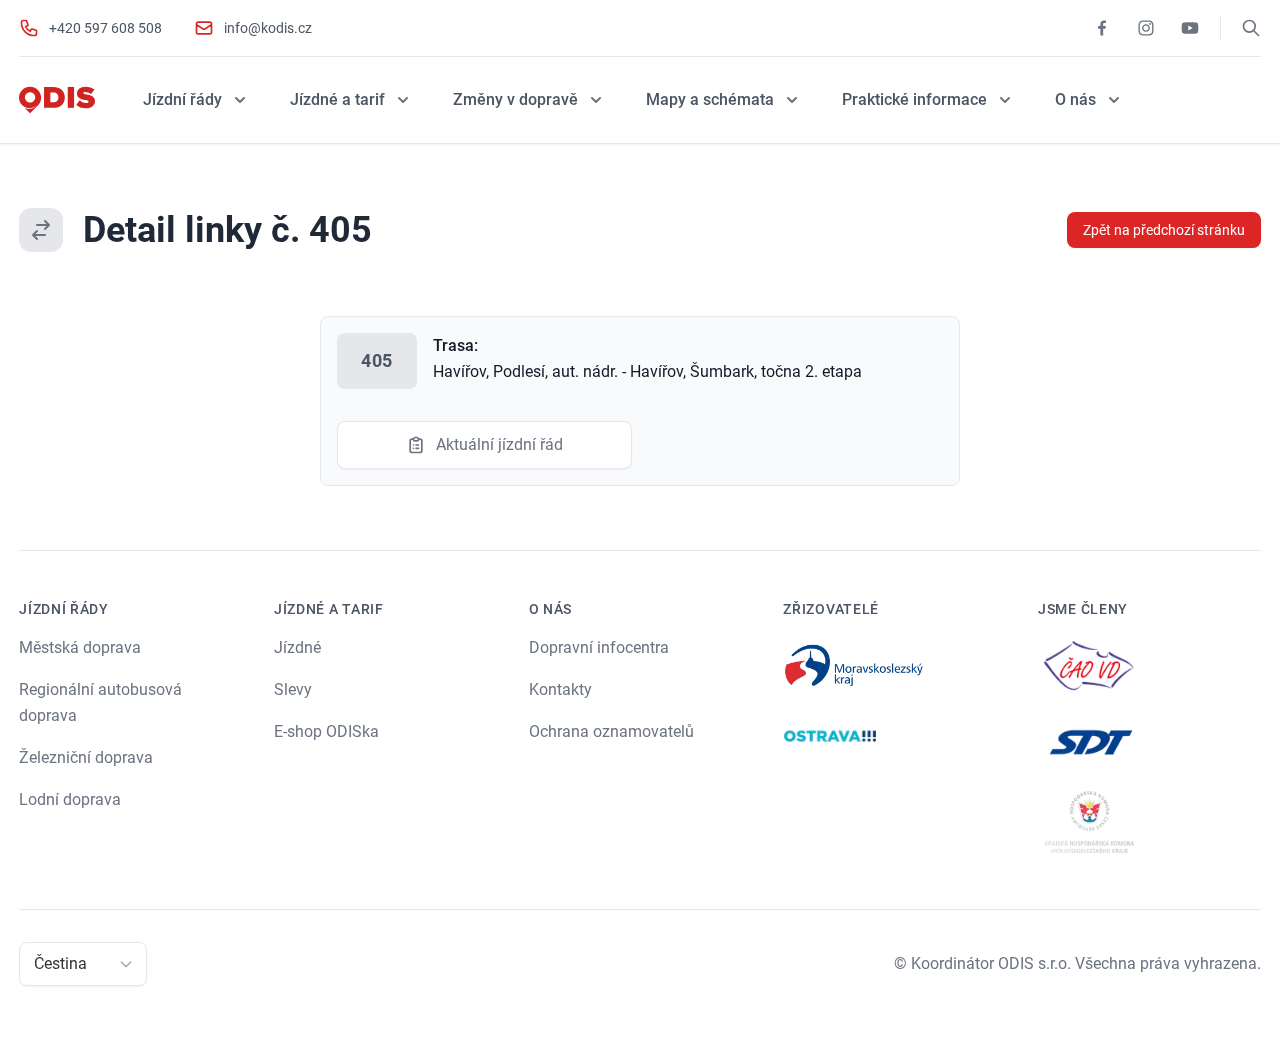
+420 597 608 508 (105, 28)
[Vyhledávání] (1251, 28)
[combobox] (36, 964)
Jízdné (297, 647)
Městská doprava (80, 647)
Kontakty (560, 689)
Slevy (293, 689)
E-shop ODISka (326, 731)
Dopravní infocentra (599, 647)
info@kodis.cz (268, 28)
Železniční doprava (86, 757)
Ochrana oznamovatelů (611, 731)
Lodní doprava (70, 799)
